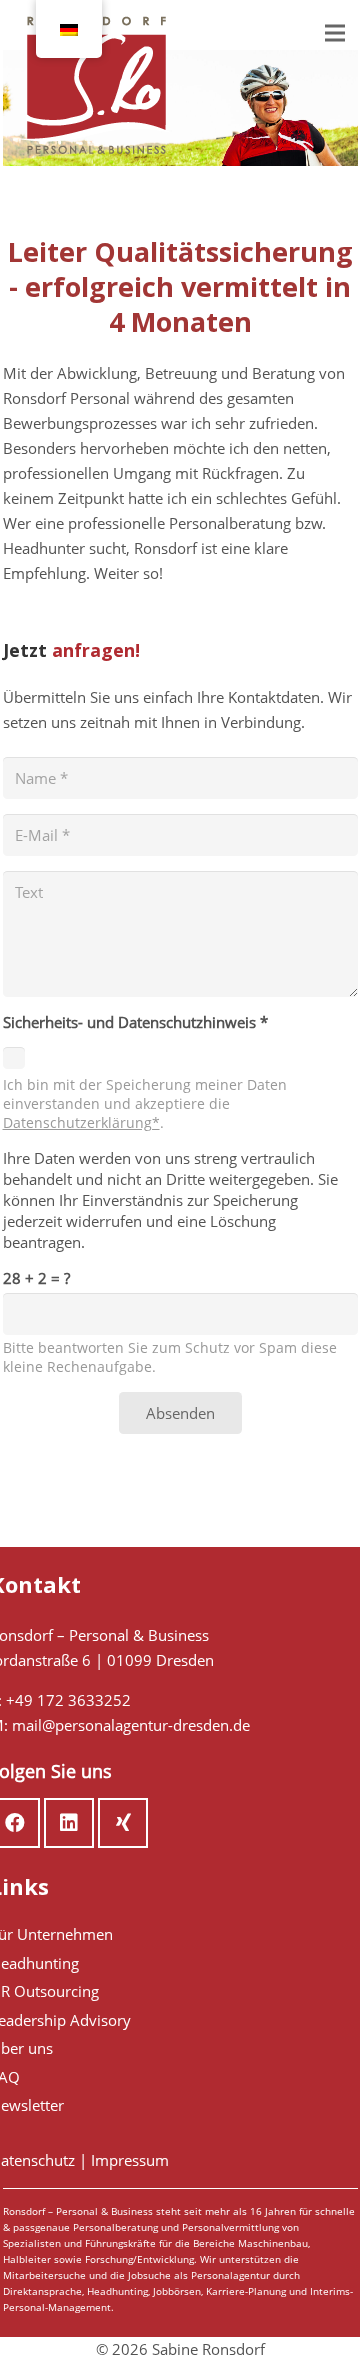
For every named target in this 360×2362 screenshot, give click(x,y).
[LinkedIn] (69, 1823)
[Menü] (335, 33)
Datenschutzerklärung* (81, 1123)
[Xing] (123, 1823)
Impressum (130, 2160)
